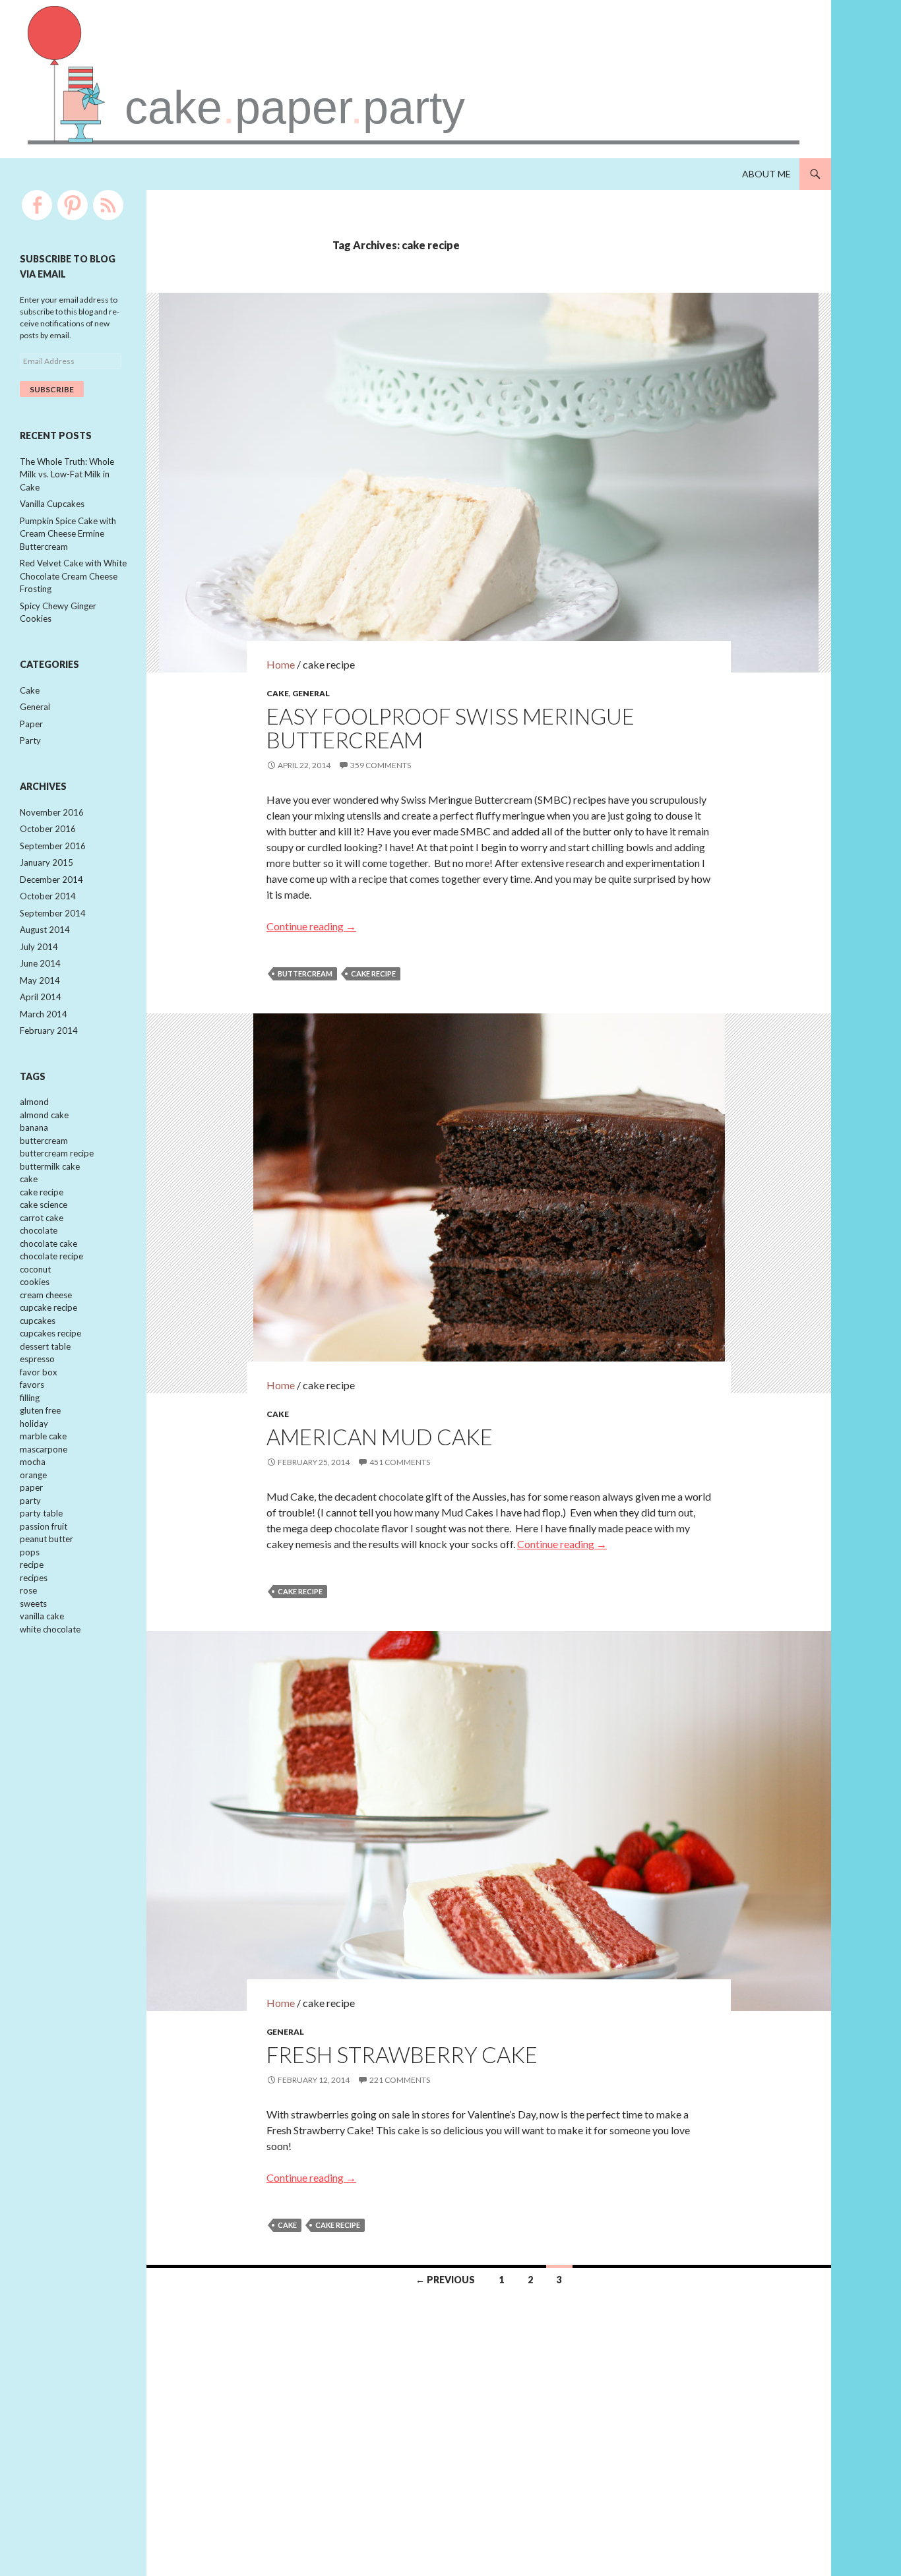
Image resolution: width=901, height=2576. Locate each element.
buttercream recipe (57, 1153)
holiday (34, 1423)
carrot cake (42, 1218)
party (30, 1501)
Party (30, 740)
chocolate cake (48, 1243)
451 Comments (400, 1462)
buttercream (305, 973)
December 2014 (51, 880)
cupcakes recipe (50, 1333)
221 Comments (400, 2080)
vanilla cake (42, 1616)
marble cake (43, 1436)
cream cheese (46, 1295)
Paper (31, 724)
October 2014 (48, 896)
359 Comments (381, 765)
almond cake (44, 1115)
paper (31, 1487)
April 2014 (41, 997)
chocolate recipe (51, 1256)
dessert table (45, 1346)
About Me (766, 174)
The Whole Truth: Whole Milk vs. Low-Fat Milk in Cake (67, 474)
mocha (33, 1462)
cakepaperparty (295, 107)
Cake (278, 693)
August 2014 (45, 930)
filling (30, 1398)
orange (33, 1475)
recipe (32, 1565)
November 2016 (52, 812)
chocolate (39, 1230)
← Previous (445, 2280)
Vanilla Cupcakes (52, 504)
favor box (39, 1372)
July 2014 (39, 947)
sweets (33, 1603)
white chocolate (50, 1629)
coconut (35, 1269)
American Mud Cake (380, 1437)
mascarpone (44, 1449)
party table (41, 1513)
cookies (35, 1282)
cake (287, 2225)
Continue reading (311, 926)
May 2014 (40, 980)
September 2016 (53, 846)
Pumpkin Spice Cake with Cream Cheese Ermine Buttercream (68, 534)
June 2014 (40, 963)
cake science (44, 1205)
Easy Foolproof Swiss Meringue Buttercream (450, 728)
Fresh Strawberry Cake (402, 2054)
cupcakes (38, 1321)
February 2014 (49, 1031)
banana (34, 1127)
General (311, 693)
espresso (37, 1359)
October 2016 (48, 829)
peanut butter (47, 1539)
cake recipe (373, 973)
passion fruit (44, 1526)
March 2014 (44, 1014)
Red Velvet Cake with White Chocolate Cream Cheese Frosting (73, 576)
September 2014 (53, 913)
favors (32, 1385)
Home (281, 664)
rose (28, 1590)
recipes (34, 1578)
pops (30, 1552)
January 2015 (47, 862)
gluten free (40, 1410)
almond (34, 1102)
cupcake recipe (48, 1307)
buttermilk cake (50, 1166)
